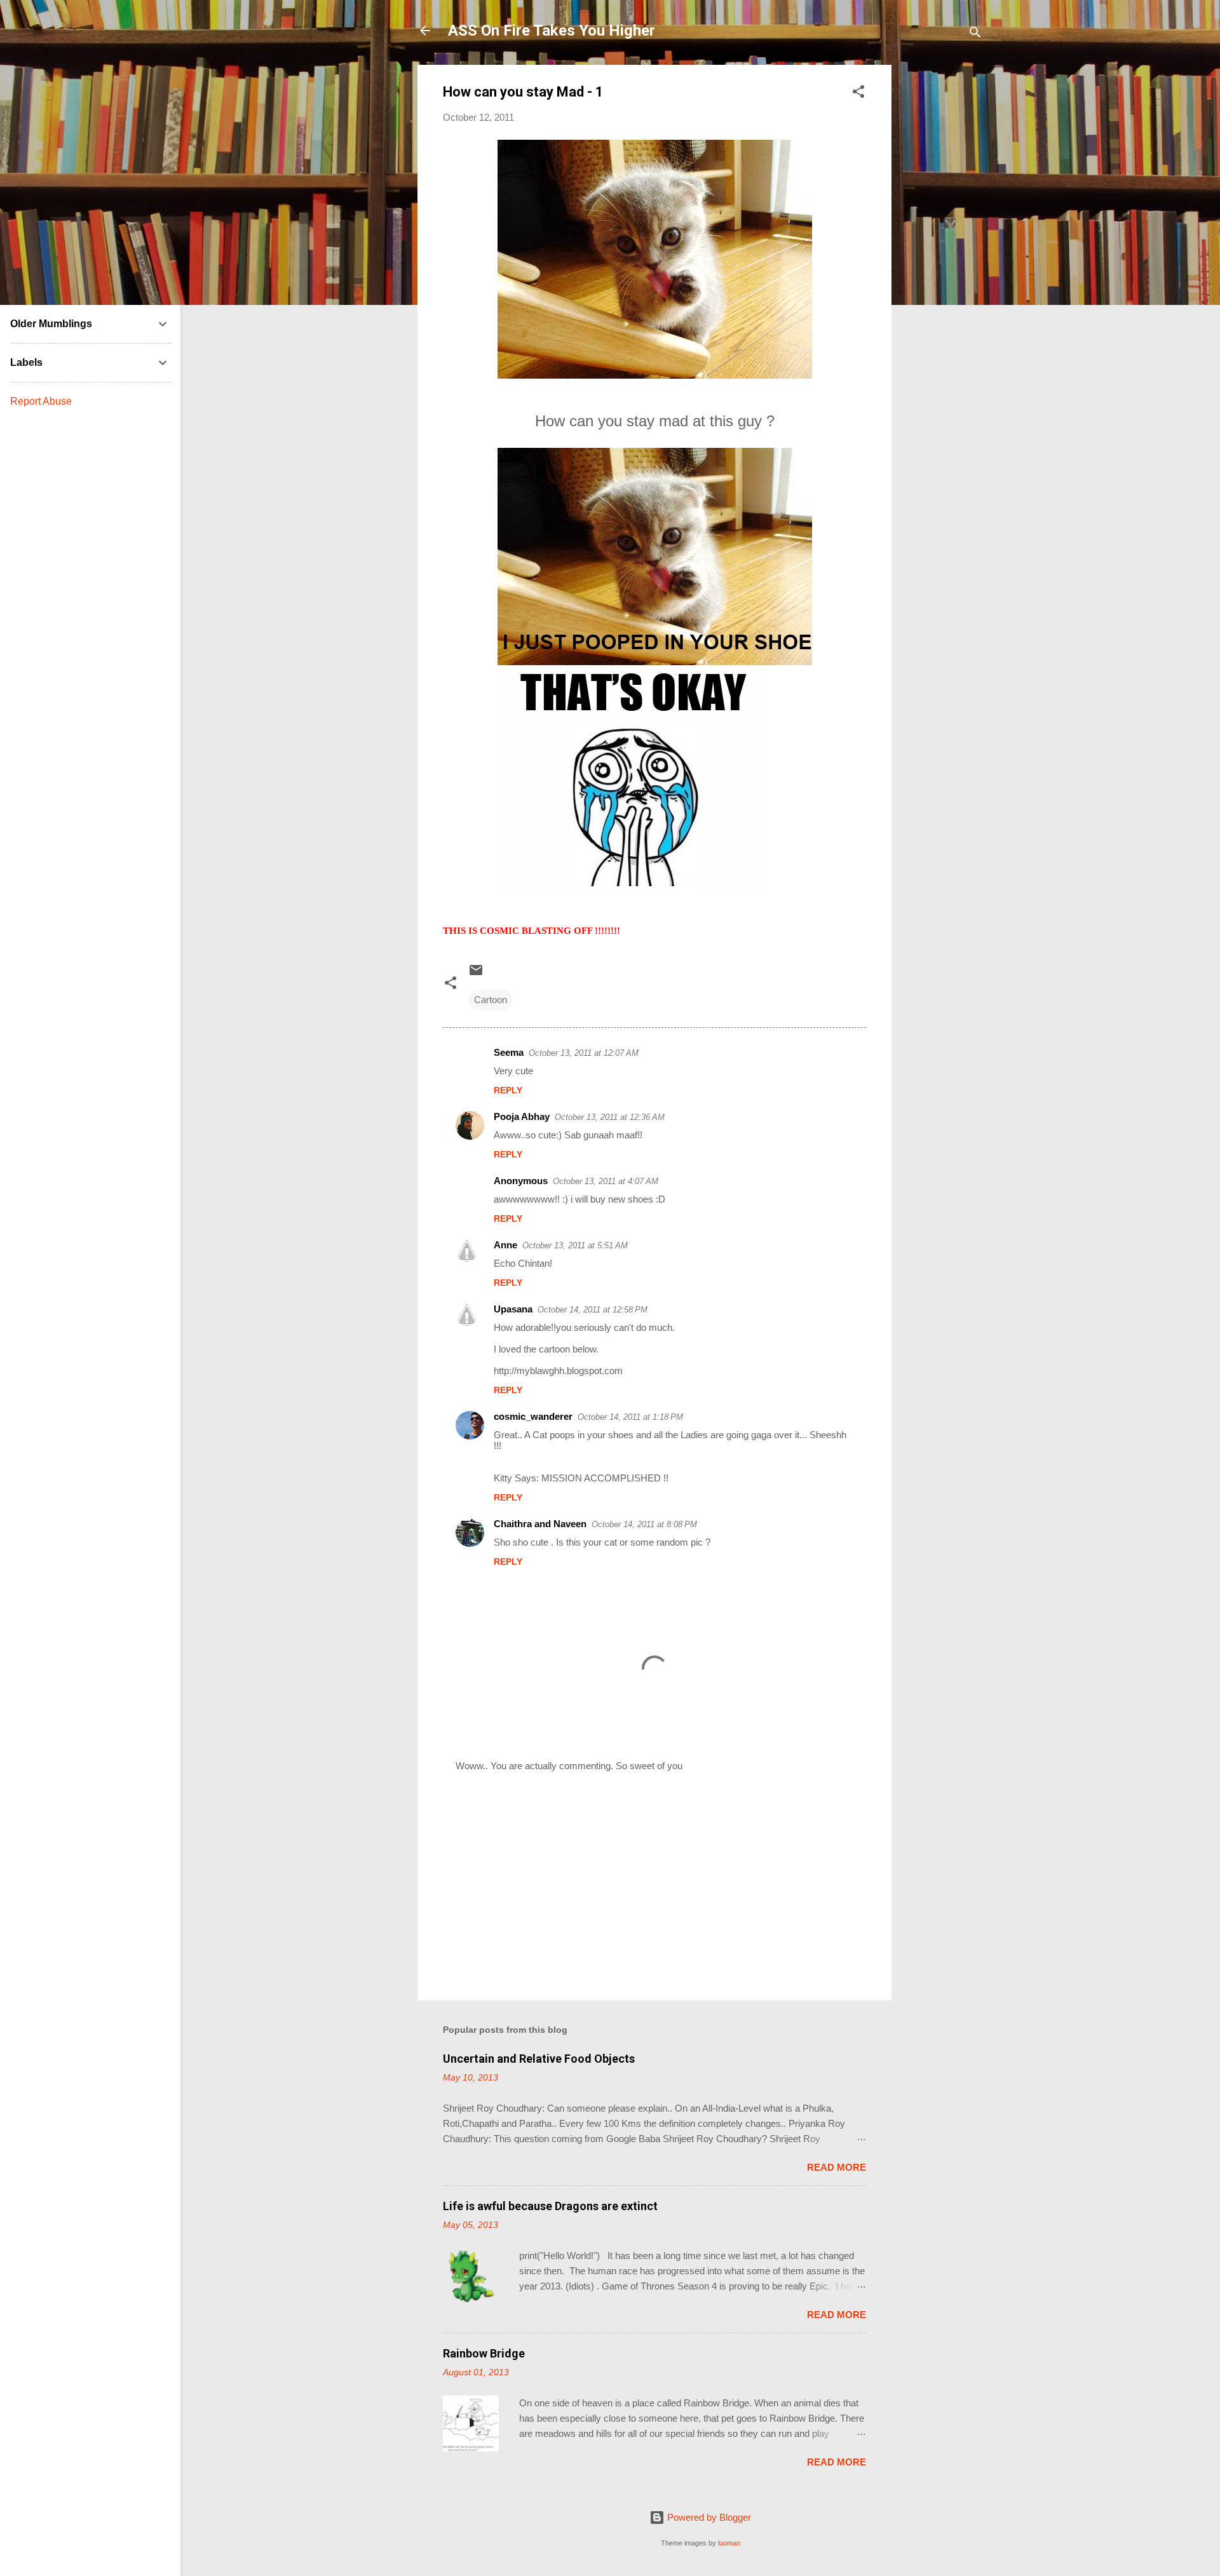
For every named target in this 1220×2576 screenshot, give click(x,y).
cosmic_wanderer (533, 1416)
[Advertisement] (942, 255)
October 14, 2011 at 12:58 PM (593, 1310)
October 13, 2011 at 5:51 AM (575, 1245)
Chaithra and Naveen (540, 1524)
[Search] (975, 35)
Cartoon (491, 1000)
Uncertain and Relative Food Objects (539, 2059)
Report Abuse (41, 401)
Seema (509, 1052)
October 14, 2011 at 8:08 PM (644, 1524)
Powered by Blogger (708, 2517)
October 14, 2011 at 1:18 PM (630, 1417)
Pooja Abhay (522, 1116)
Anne (505, 1245)
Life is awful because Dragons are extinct (550, 2206)
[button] (858, 94)
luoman (729, 2543)
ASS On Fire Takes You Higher (552, 30)
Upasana (513, 1309)
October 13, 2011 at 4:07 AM (606, 1181)
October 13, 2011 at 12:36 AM (610, 1117)
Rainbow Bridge (484, 2353)
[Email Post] (476, 974)
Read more (837, 2167)
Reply (508, 1090)
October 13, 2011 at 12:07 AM (584, 1053)
